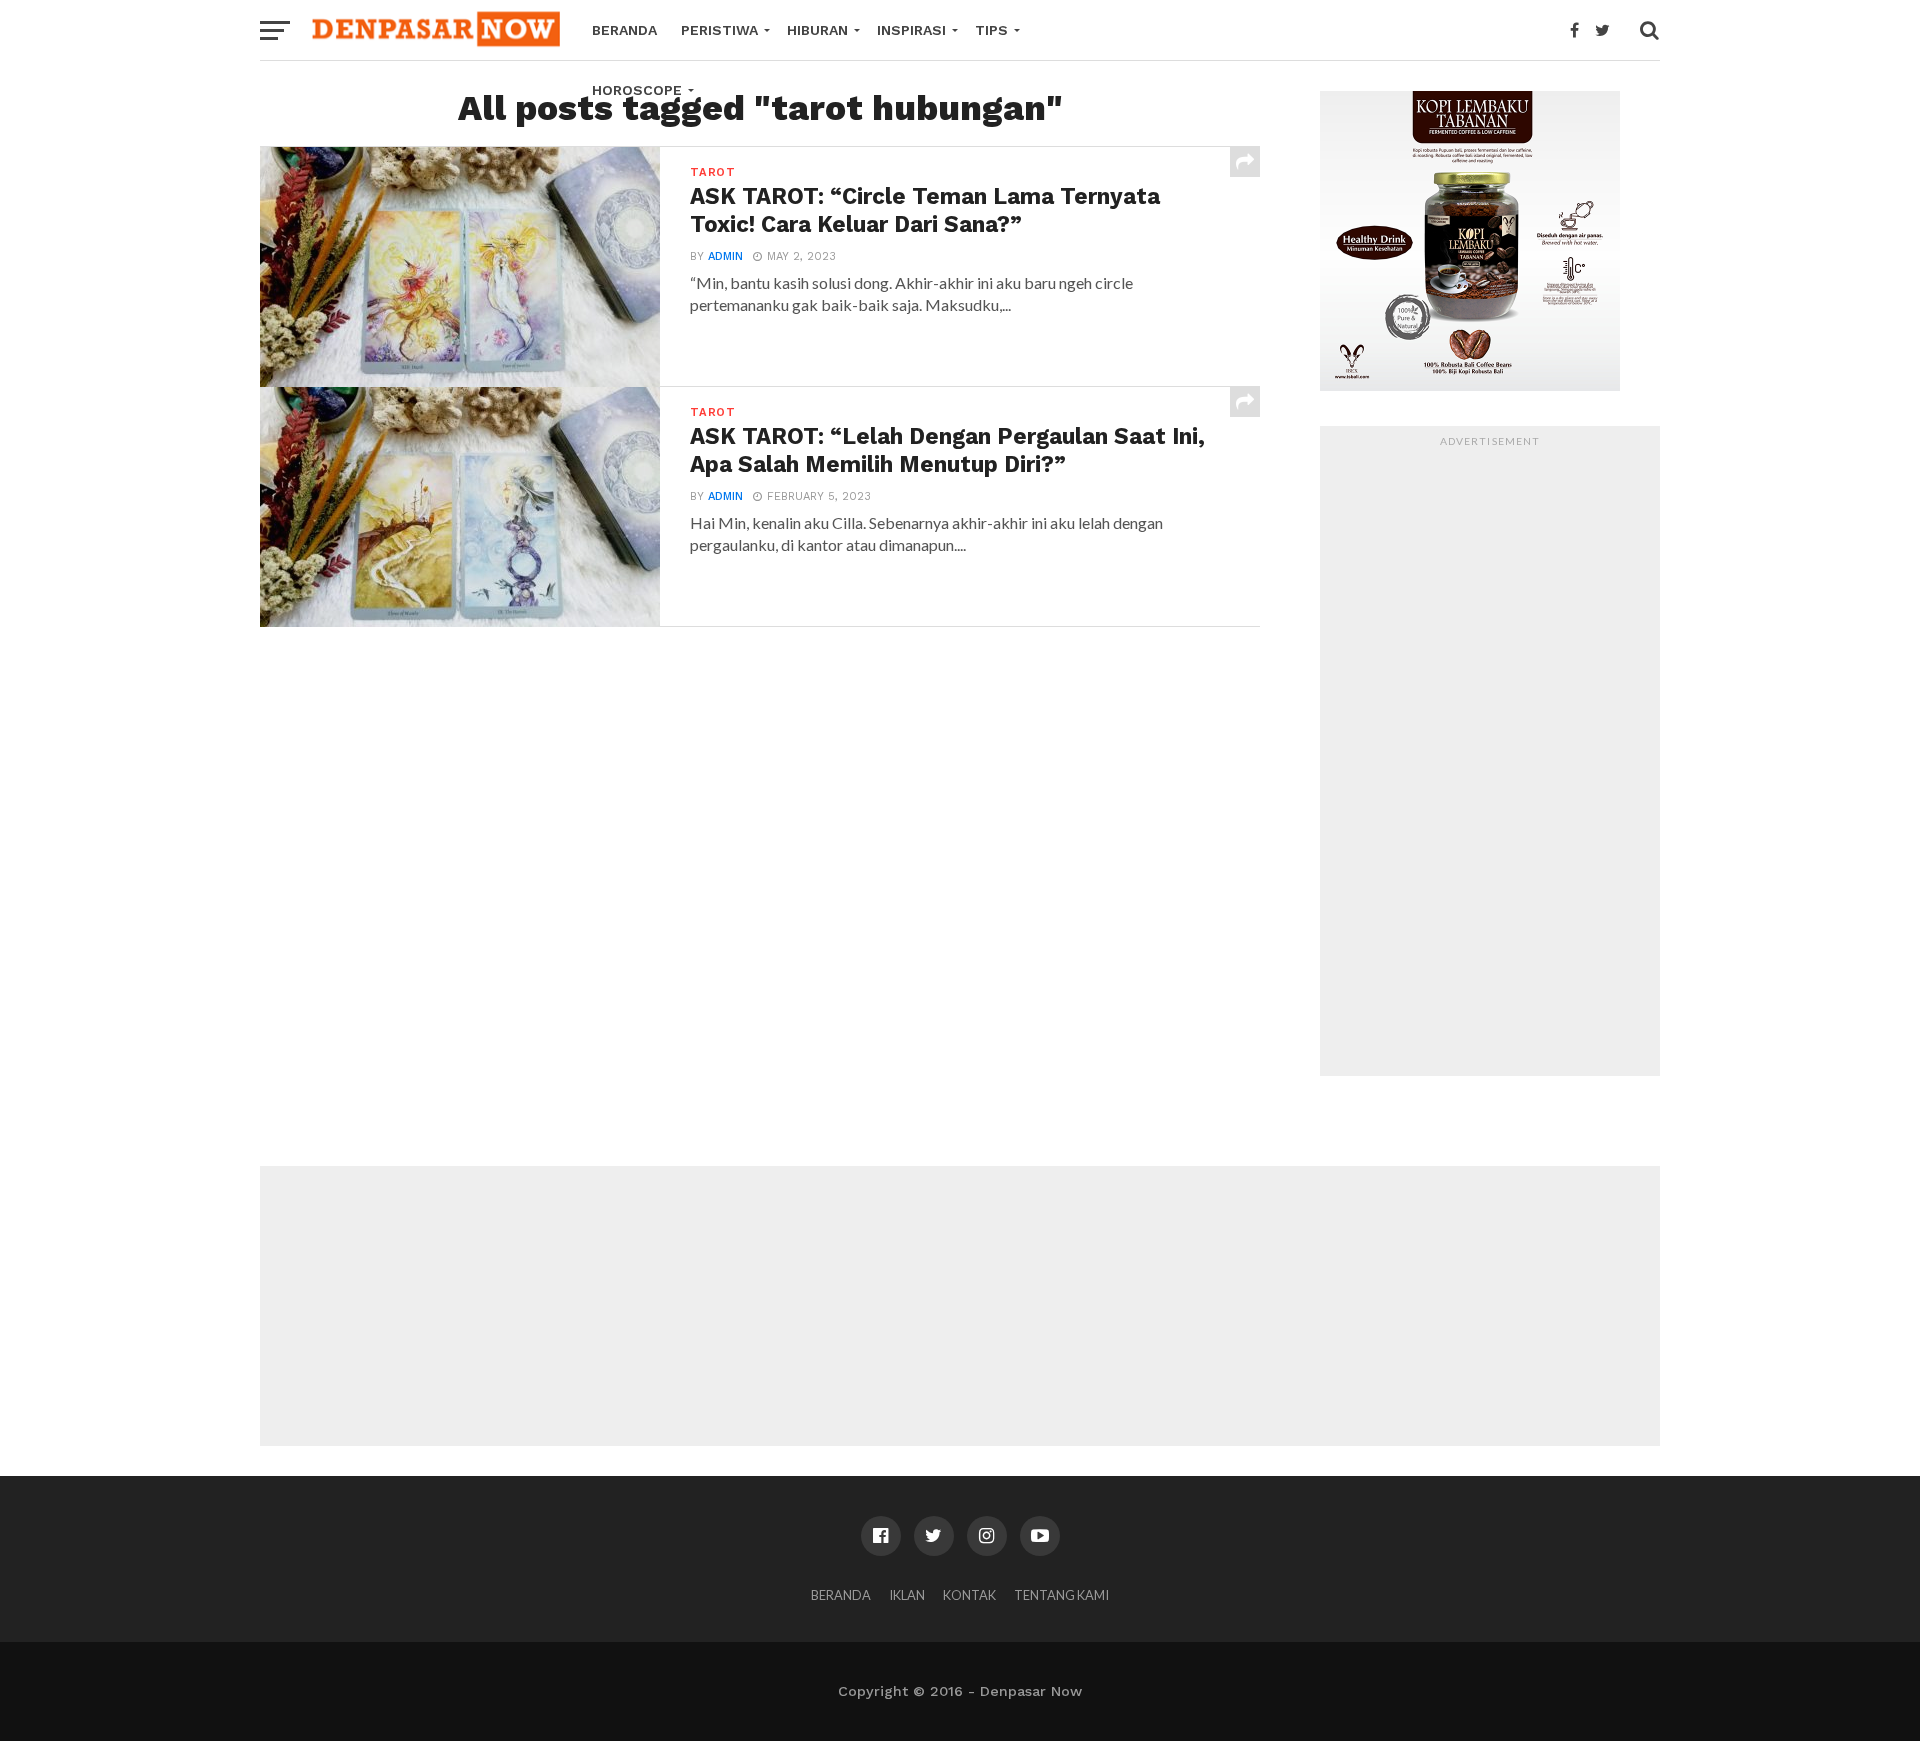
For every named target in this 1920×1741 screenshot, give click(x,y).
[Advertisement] (1490, 756)
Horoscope (637, 90)
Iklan (907, 1595)
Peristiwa (719, 30)
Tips (991, 30)
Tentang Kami (1061, 1595)
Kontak (969, 1595)
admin (725, 256)
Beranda (624, 30)
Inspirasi (911, 30)
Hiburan (817, 30)
